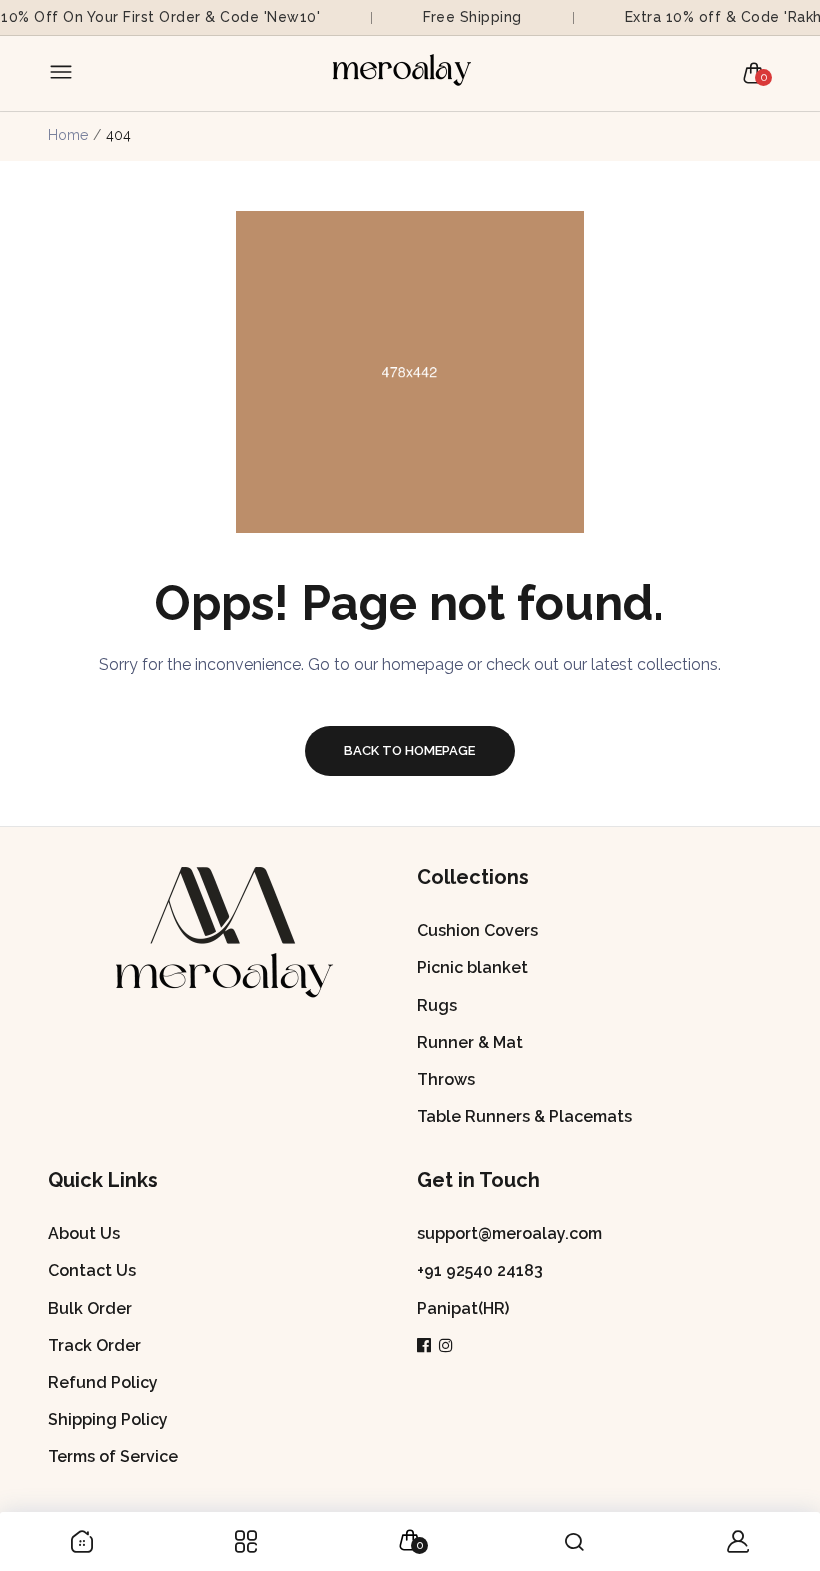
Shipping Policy (108, 1419)
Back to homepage (409, 750)
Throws (446, 1079)
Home (68, 135)
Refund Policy (103, 1382)
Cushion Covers (477, 930)
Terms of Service (113, 1456)
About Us (84, 1233)
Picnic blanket (472, 967)
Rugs (437, 1005)
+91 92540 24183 (480, 1270)
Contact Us (92, 1270)
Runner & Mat (470, 1042)
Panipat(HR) (463, 1308)
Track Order (94, 1345)
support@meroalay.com (509, 1233)
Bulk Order (90, 1308)
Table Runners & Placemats (524, 1116)
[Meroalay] (405, 73)
